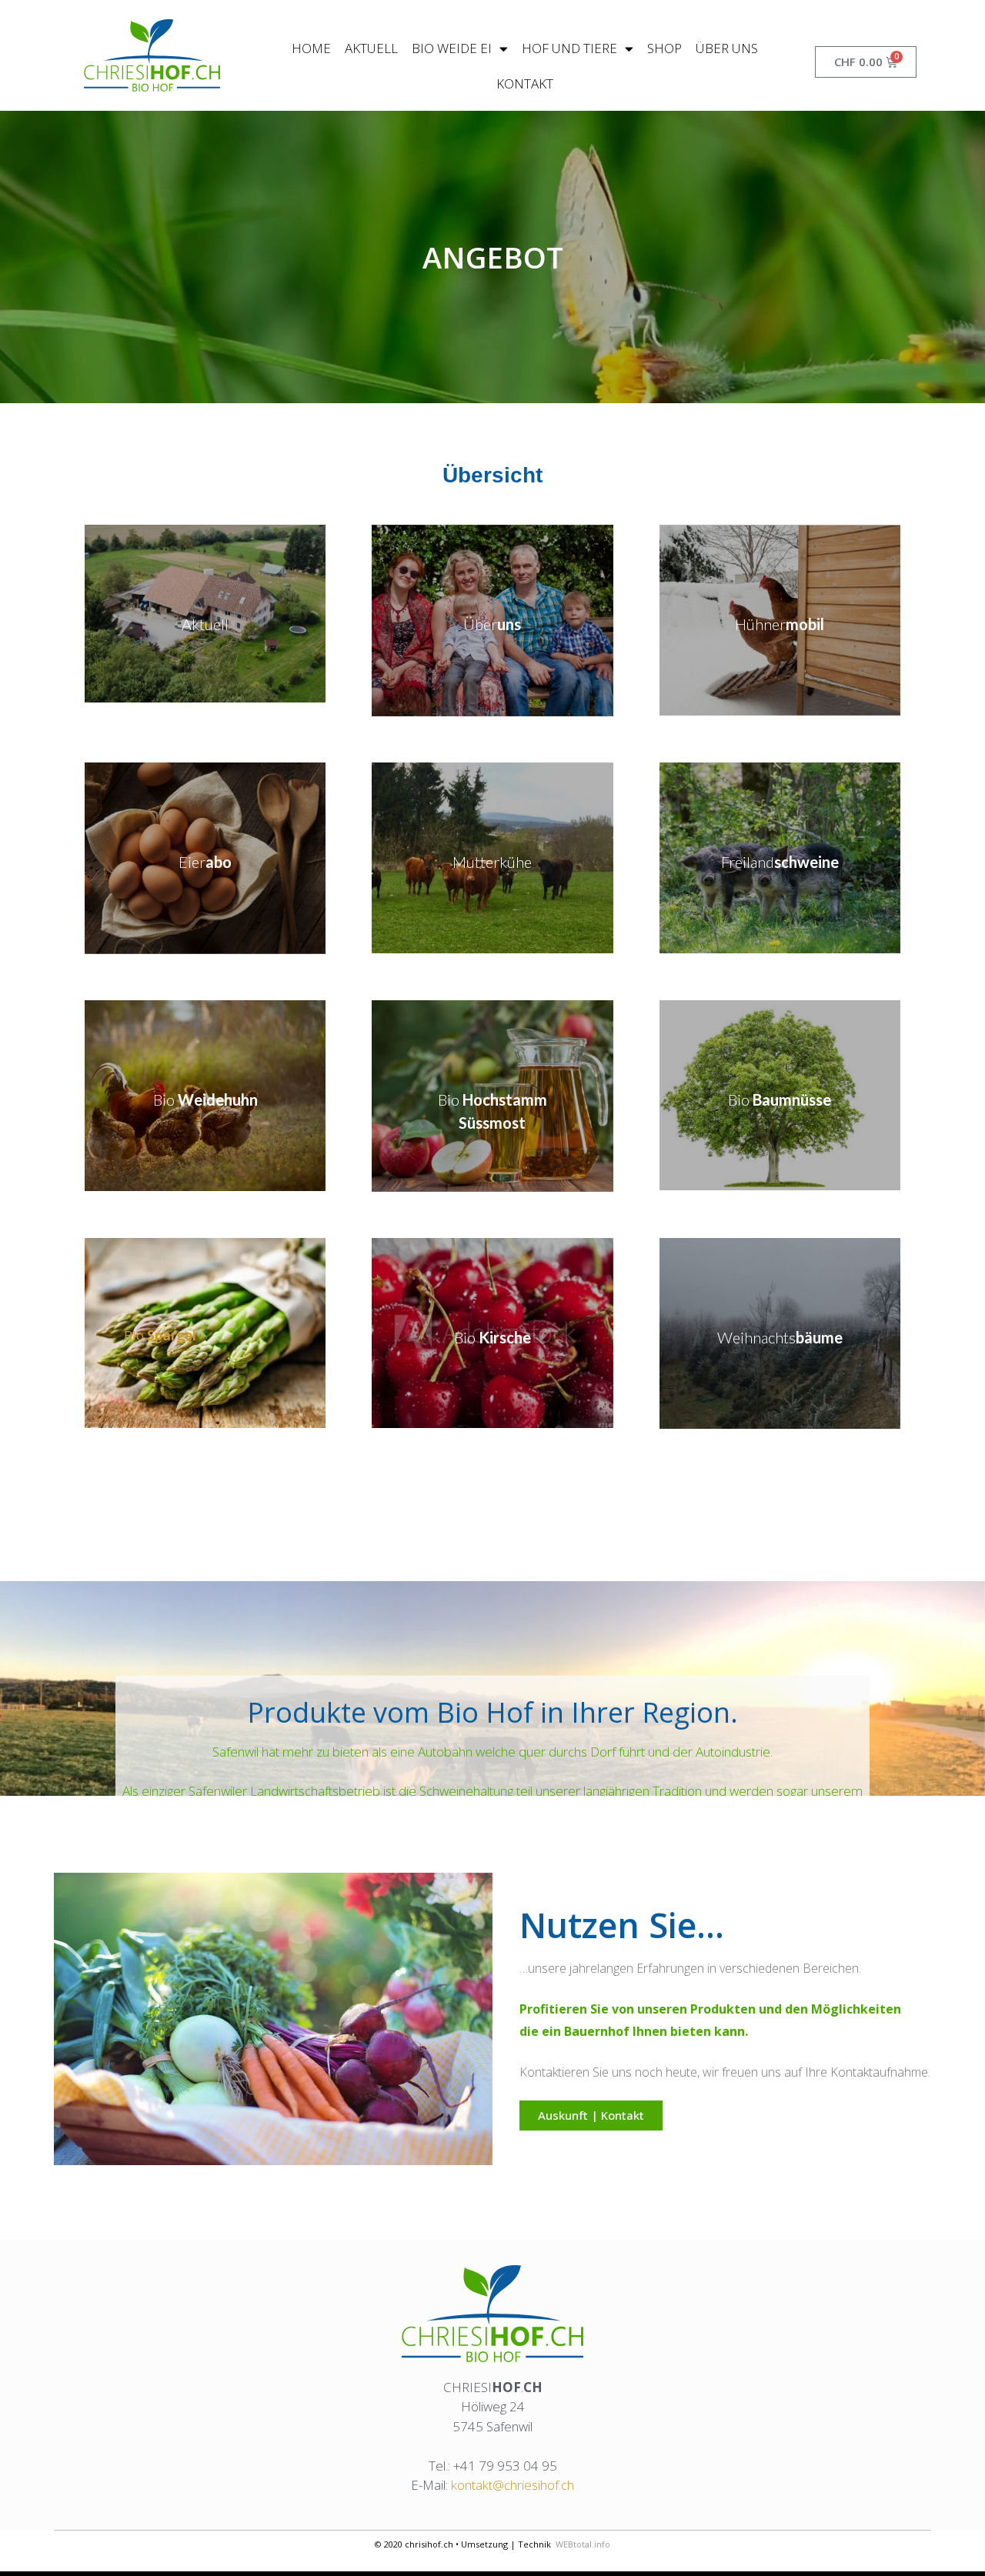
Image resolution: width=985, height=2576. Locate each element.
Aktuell (371, 48)
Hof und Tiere (569, 48)
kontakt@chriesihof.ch (513, 2485)
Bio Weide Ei (452, 48)
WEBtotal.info (583, 2544)
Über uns (727, 48)
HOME (311, 48)
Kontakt (525, 83)
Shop (664, 48)
